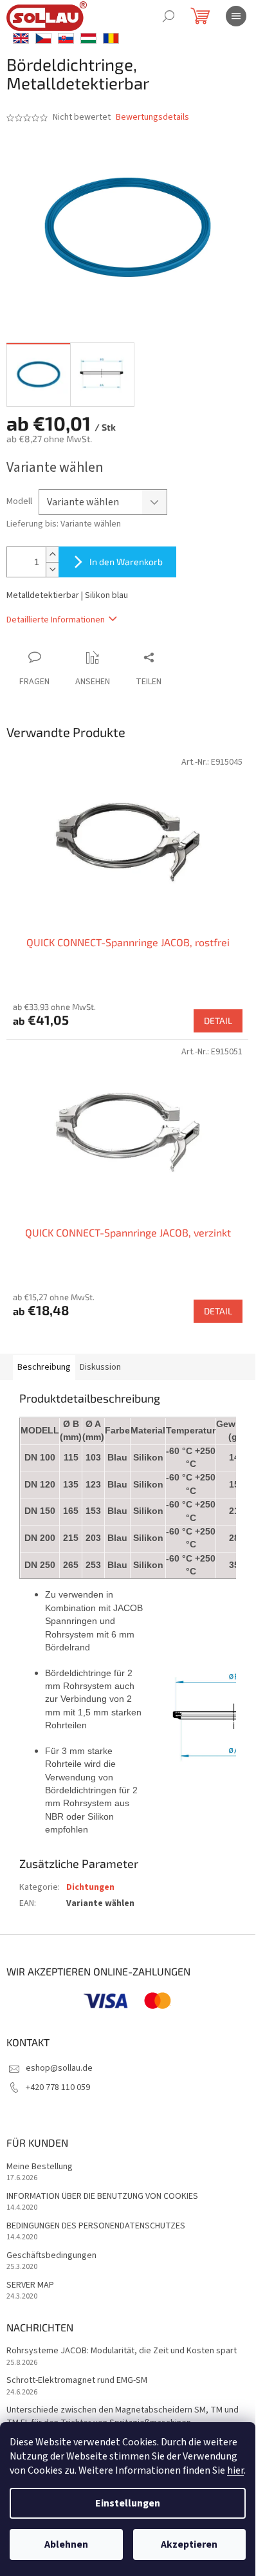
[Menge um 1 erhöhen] (52, 555)
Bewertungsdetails (152, 117)
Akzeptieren (189, 2544)
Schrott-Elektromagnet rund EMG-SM (77, 2381)
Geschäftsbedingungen (51, 2256)
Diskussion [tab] (100, 1367)
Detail (218, 1021)
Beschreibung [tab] (44, 1367)
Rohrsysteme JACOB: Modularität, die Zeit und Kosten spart (122, 2351)
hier (235, 2470)
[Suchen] (169, 16)
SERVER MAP (30, 2285)
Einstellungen (128, 2503)
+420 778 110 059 (58, 2087)
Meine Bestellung (40, 2167)
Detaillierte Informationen (56, 620)
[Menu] (236, 16)
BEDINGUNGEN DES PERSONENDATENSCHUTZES (96, 2226)
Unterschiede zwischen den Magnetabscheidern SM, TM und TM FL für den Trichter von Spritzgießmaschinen (123, 2416)
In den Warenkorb (126, 562)
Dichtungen (90, 1887)
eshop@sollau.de (59, 2068)
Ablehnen (66, 2544)
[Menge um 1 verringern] (52, 569)
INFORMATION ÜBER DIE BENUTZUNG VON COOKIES (102, 2197)
